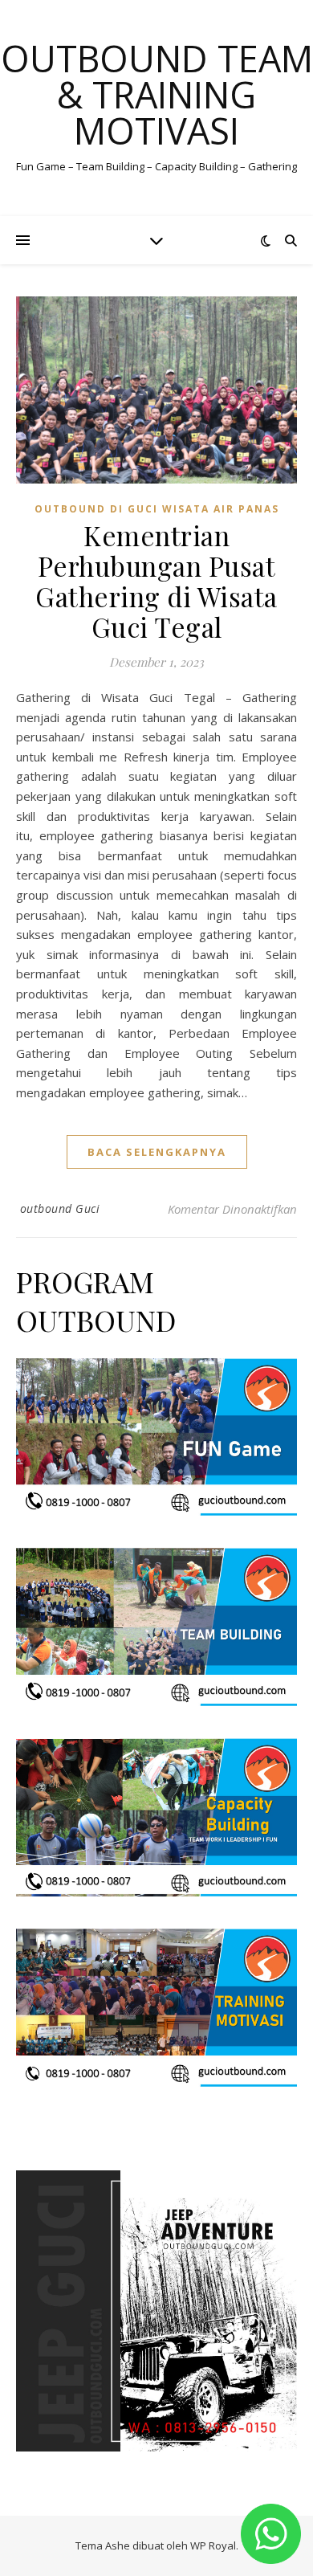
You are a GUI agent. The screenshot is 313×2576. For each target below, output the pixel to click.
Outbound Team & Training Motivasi (157, 94)
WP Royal (213, 2545)
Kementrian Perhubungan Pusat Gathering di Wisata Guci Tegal (156, 581)
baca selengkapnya (157, 1152)
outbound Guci (60, 1208)
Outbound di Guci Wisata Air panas (157, 509)
